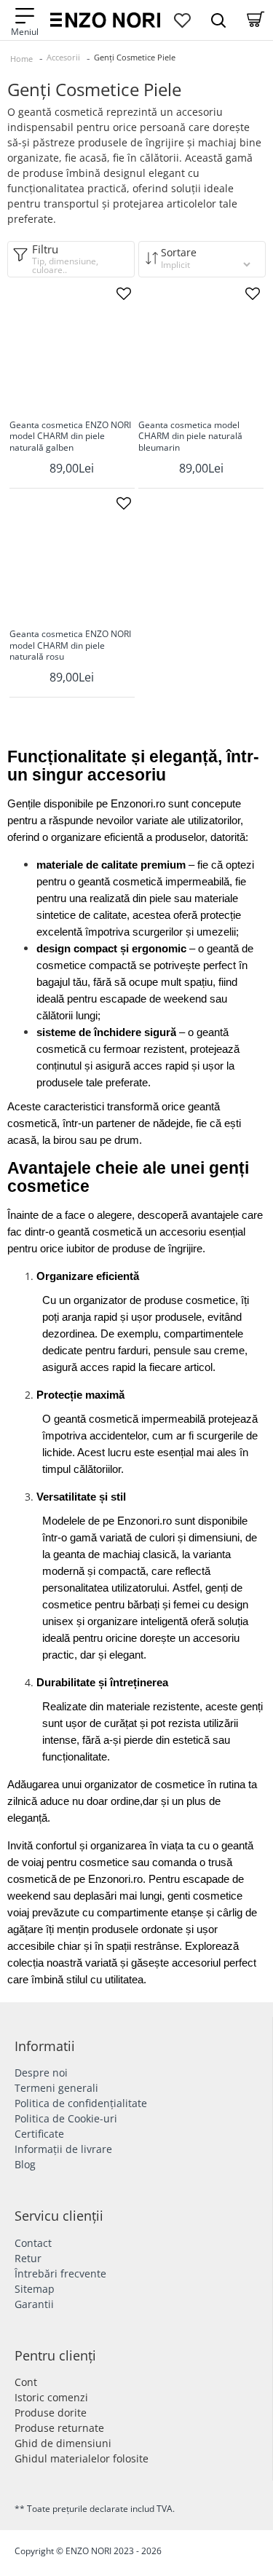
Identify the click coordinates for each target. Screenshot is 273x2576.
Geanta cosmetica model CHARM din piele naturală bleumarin (190, 436)
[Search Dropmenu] (218, 20)
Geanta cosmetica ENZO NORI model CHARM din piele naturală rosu (70, 645)
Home (21, 59)
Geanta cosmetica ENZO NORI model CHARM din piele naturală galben (70, 436)
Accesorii (63, 57)
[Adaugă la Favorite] (124, 293)
